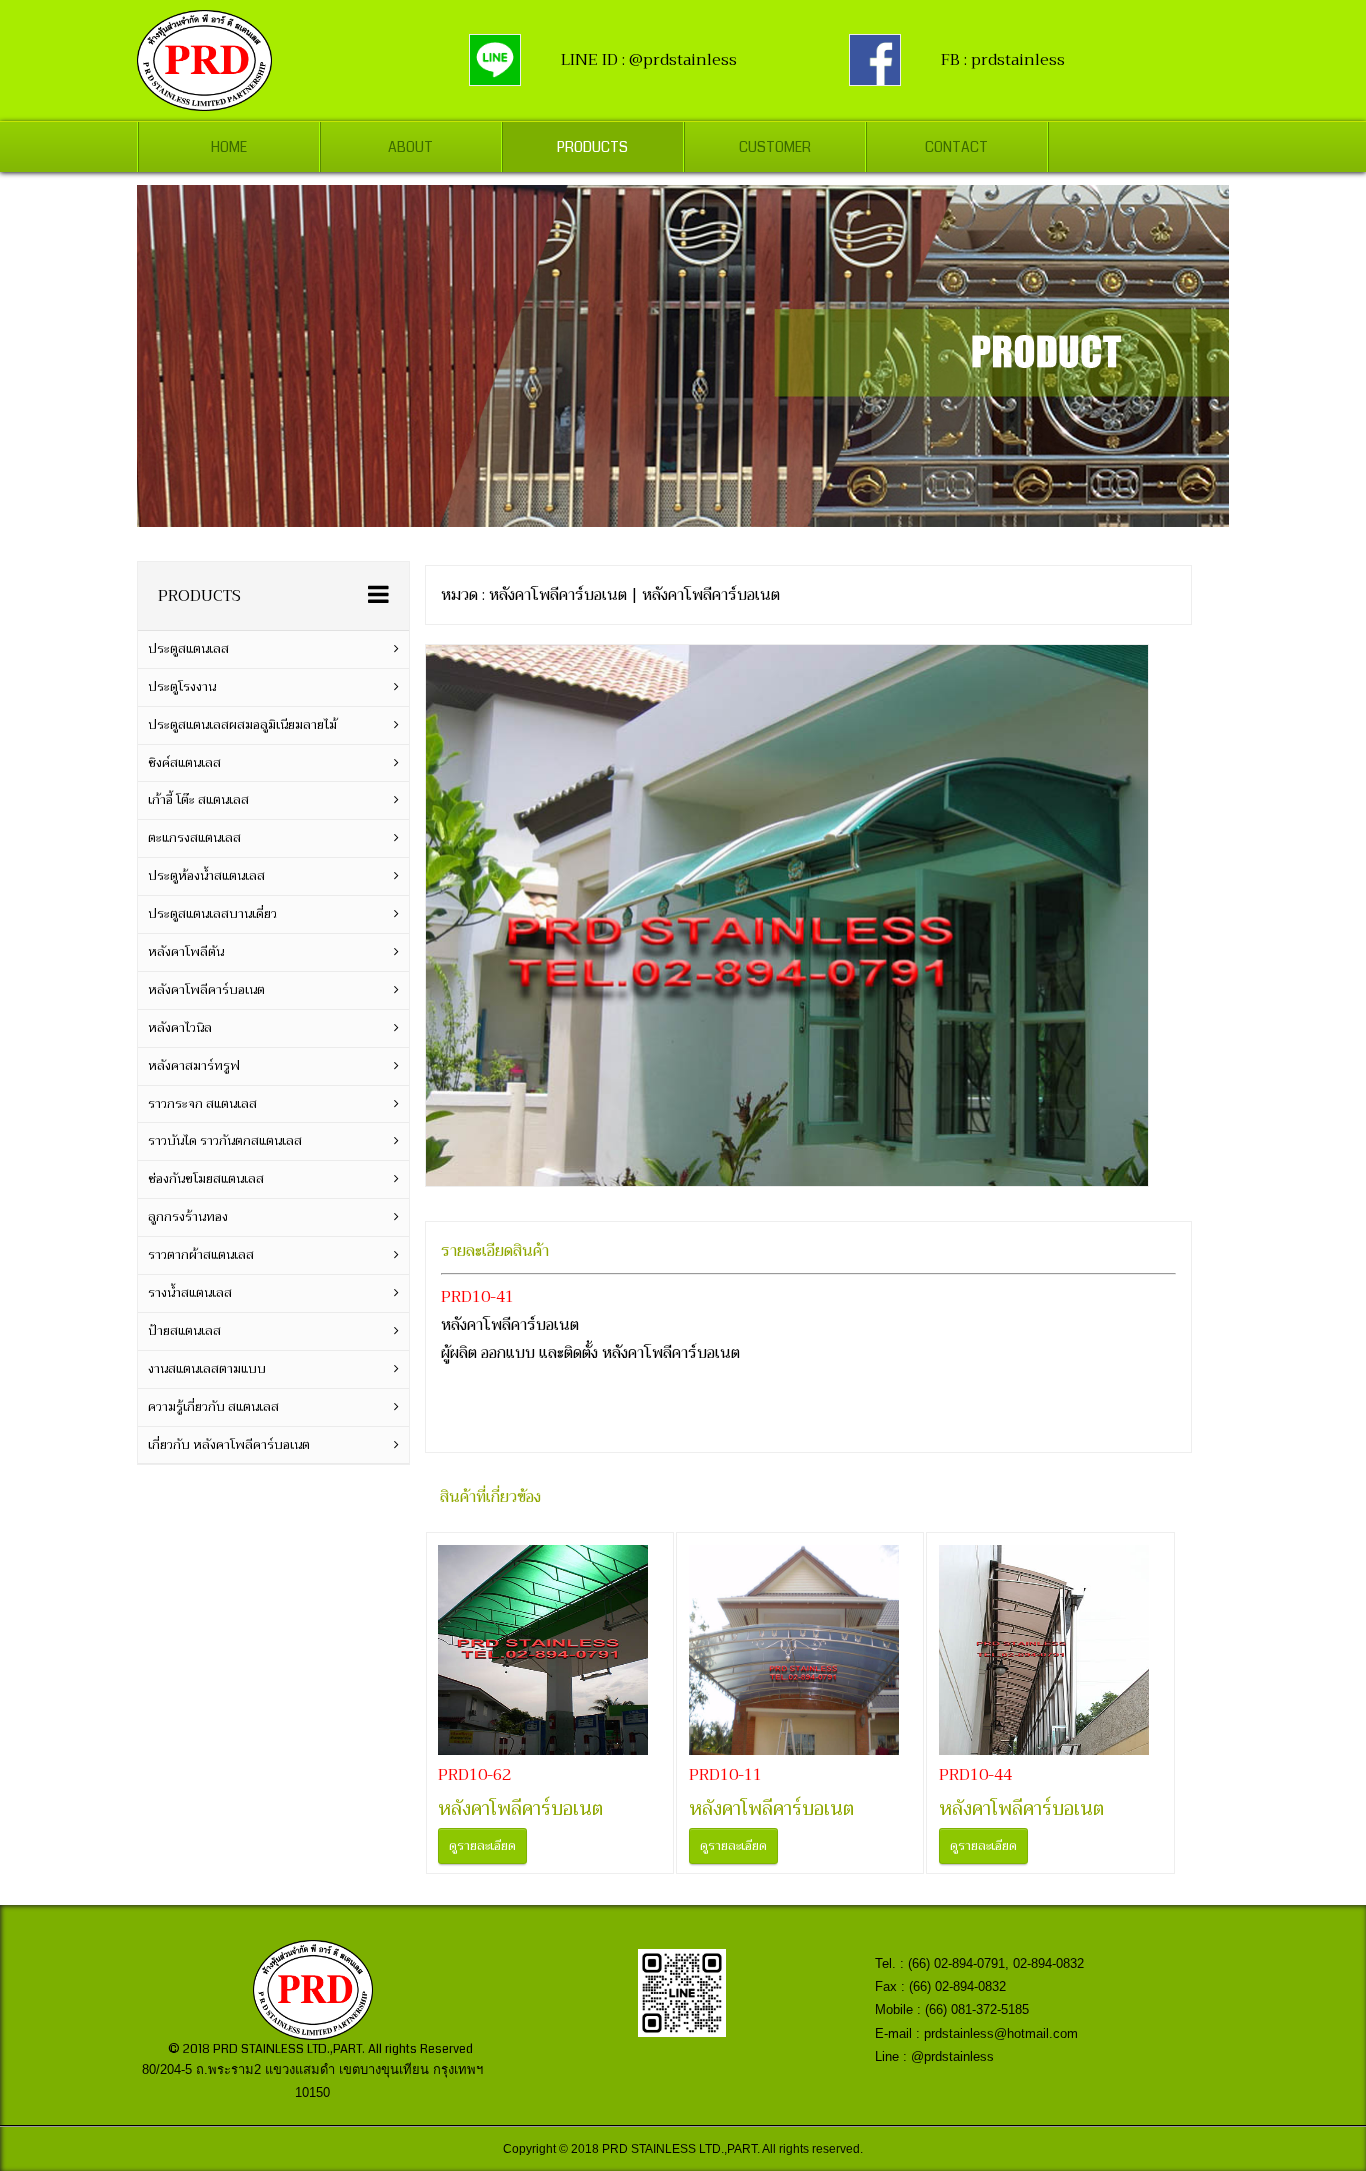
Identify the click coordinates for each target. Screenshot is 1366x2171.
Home (229, 147)
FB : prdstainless (1003, 60)
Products (592, 147)
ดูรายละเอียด (482, 1846)
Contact (956, 147)
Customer (775, 147)
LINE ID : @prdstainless (649, 60)
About (410, 147)
